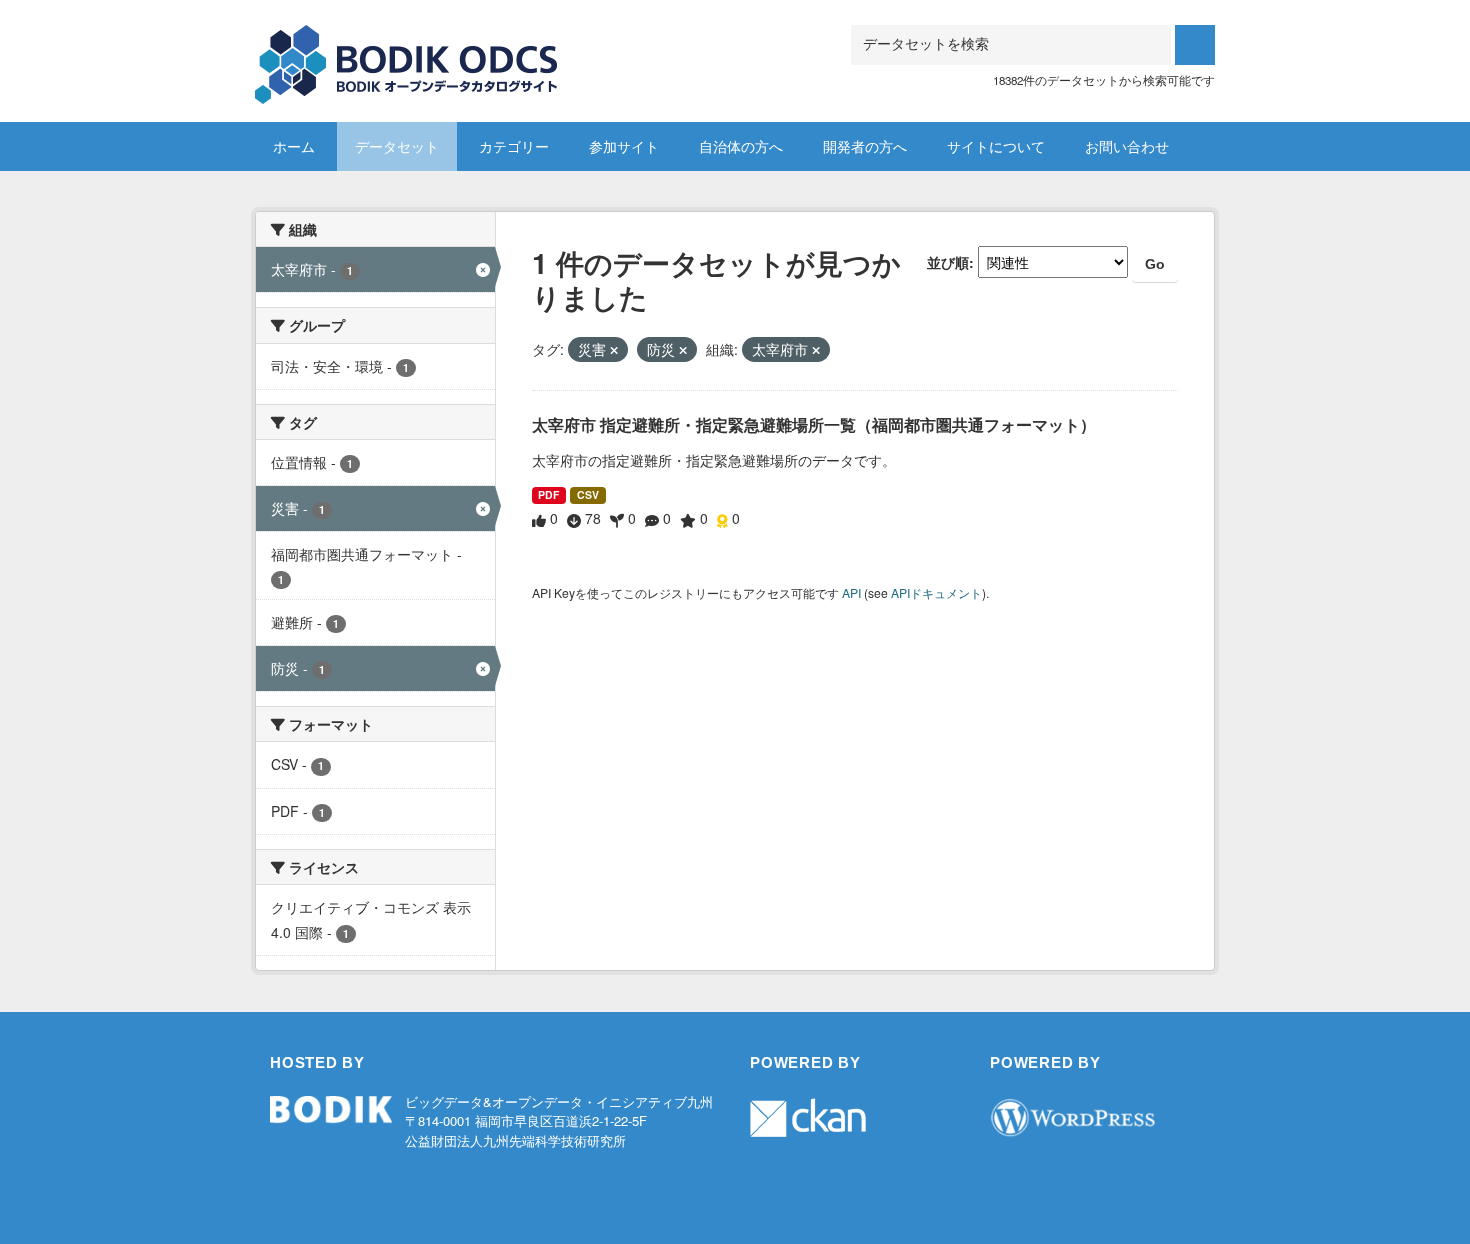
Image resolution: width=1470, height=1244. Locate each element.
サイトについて (996, 146)
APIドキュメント (936, 592)
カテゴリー (514, 146)
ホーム (294, 146)
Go (1155, 264)
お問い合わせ (1127, 146)
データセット (397, 146)
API (851, 592)
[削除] (614, 350)
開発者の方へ (865, 146)
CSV (588, 494)
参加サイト (624, 146)
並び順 (948, 262)
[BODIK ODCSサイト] (407, 49)
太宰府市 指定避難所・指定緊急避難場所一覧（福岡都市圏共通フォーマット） (814, 424)
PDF (548, 494)
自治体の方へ (741, 146)
